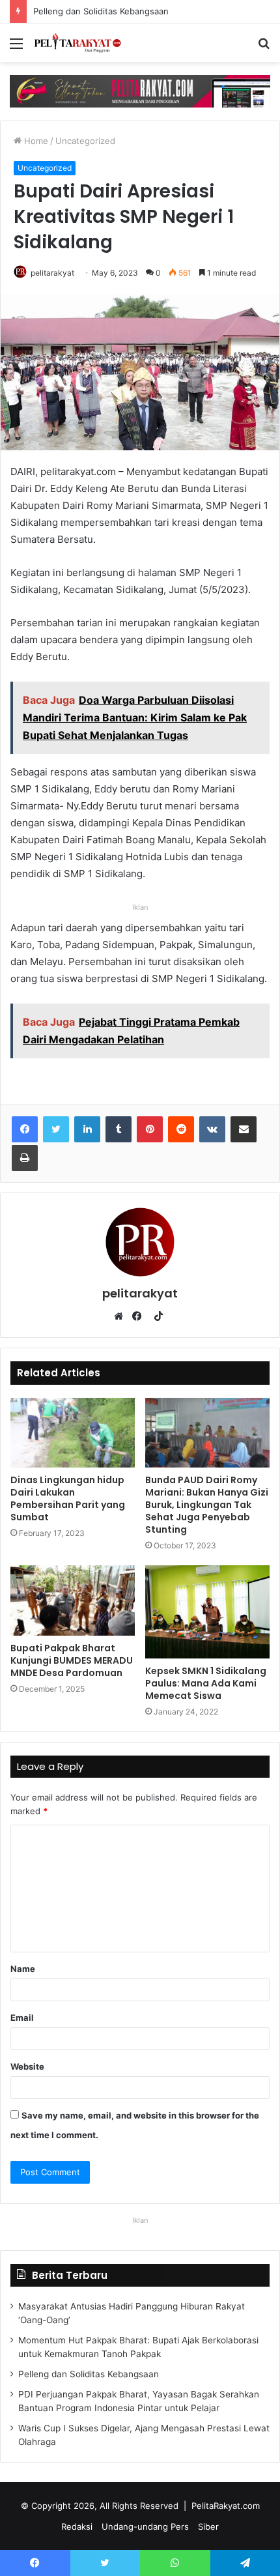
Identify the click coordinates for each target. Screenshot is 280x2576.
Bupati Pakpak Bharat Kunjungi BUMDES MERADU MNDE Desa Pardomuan (72, 1660)
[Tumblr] (119, 1129)
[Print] (25, 1158)
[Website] (122, 1316)
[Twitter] (56, 1129)
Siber (208, 2526)
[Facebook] (25, 1129)
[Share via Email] (244, 1129)
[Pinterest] (150, 1129)
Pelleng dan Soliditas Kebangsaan (88, 11)
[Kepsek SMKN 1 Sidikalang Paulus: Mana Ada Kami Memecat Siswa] (207, 1612)
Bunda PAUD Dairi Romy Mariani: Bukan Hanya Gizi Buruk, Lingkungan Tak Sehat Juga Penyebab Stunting (207, 1505)
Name (23, 1969)
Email (22, 2018)
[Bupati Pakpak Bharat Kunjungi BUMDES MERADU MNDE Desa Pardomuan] (73, 1600)
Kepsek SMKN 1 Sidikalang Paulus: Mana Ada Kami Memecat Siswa (206, 1683)
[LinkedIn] (87, 1129)
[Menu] (16, 48)
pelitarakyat (52, 273)
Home (35, 141)
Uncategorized (85, 141)
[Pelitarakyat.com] (85, 43)
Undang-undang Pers (145, 2526)
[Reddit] (181, 1129)
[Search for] (264, 48)
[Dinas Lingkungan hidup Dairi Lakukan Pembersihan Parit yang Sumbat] (73, 1433)
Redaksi (77, 2526)
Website (27, 2066)
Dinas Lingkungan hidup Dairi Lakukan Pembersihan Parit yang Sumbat (68, 1498)
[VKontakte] (212, 1129)
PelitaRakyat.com (226, 2506)
